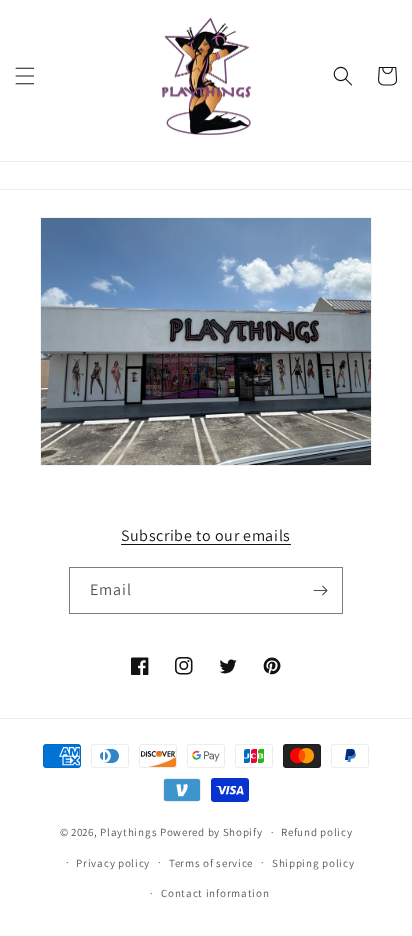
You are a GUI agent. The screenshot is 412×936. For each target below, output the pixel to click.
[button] (25, 76)
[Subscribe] (320, 590)
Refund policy (316, 832)
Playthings (128, 832)
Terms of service (211, 863)
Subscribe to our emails (206, 535)
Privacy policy (113, 863)
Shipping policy (313, 863)
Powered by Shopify (211, 832)
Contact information (215, 893)
